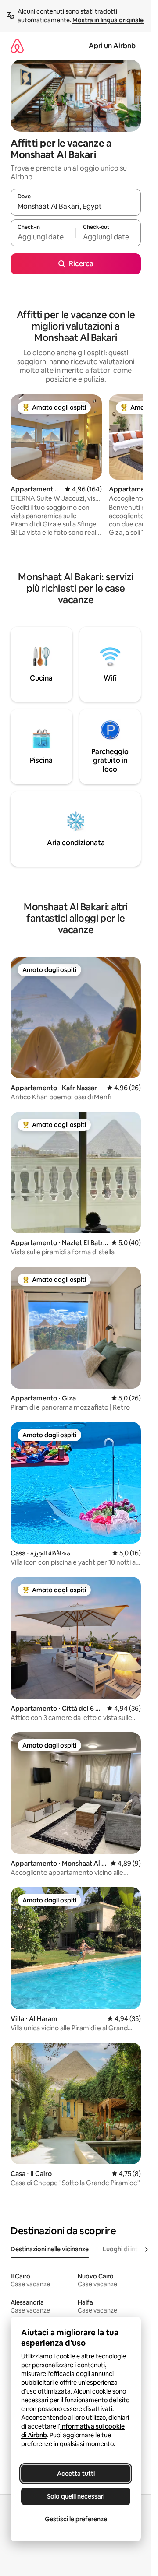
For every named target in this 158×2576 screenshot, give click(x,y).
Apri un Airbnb (112, 46)
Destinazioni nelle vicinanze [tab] (50, 2249)
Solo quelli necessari (76, 2496)
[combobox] (76, 206)
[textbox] (43, 237)
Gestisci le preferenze (76, 2519)
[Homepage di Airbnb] (17, 46)
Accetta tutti (76, 2474)
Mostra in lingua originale (108, 20)
